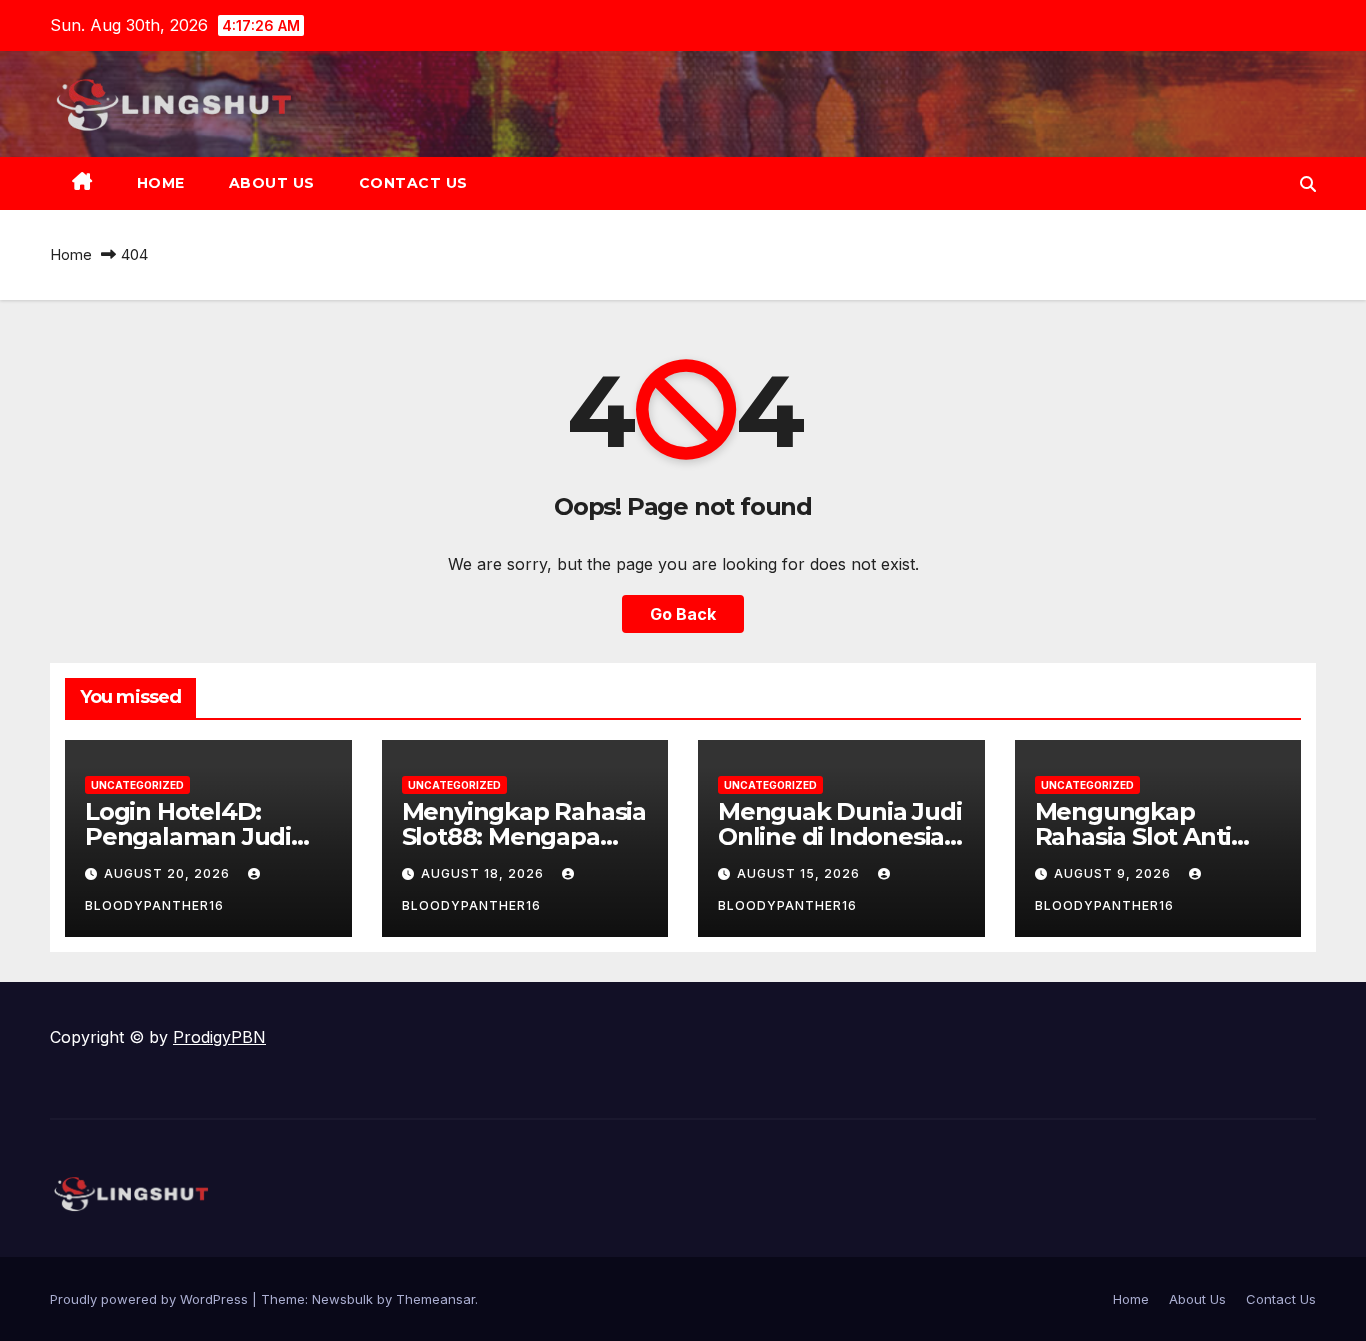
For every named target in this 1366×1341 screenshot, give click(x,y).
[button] (1308, 184)
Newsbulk (342, 1299)
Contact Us (413, 183)
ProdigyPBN (219, 1037)
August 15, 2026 (800, 873)
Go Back (683, 614)
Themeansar (435, 1299)
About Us (272, 183)
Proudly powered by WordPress (151, 1299)
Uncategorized (137, 785)
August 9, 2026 (1114, 873)
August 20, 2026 (169, 873)
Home (161, 183)
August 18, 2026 (484, 873)
